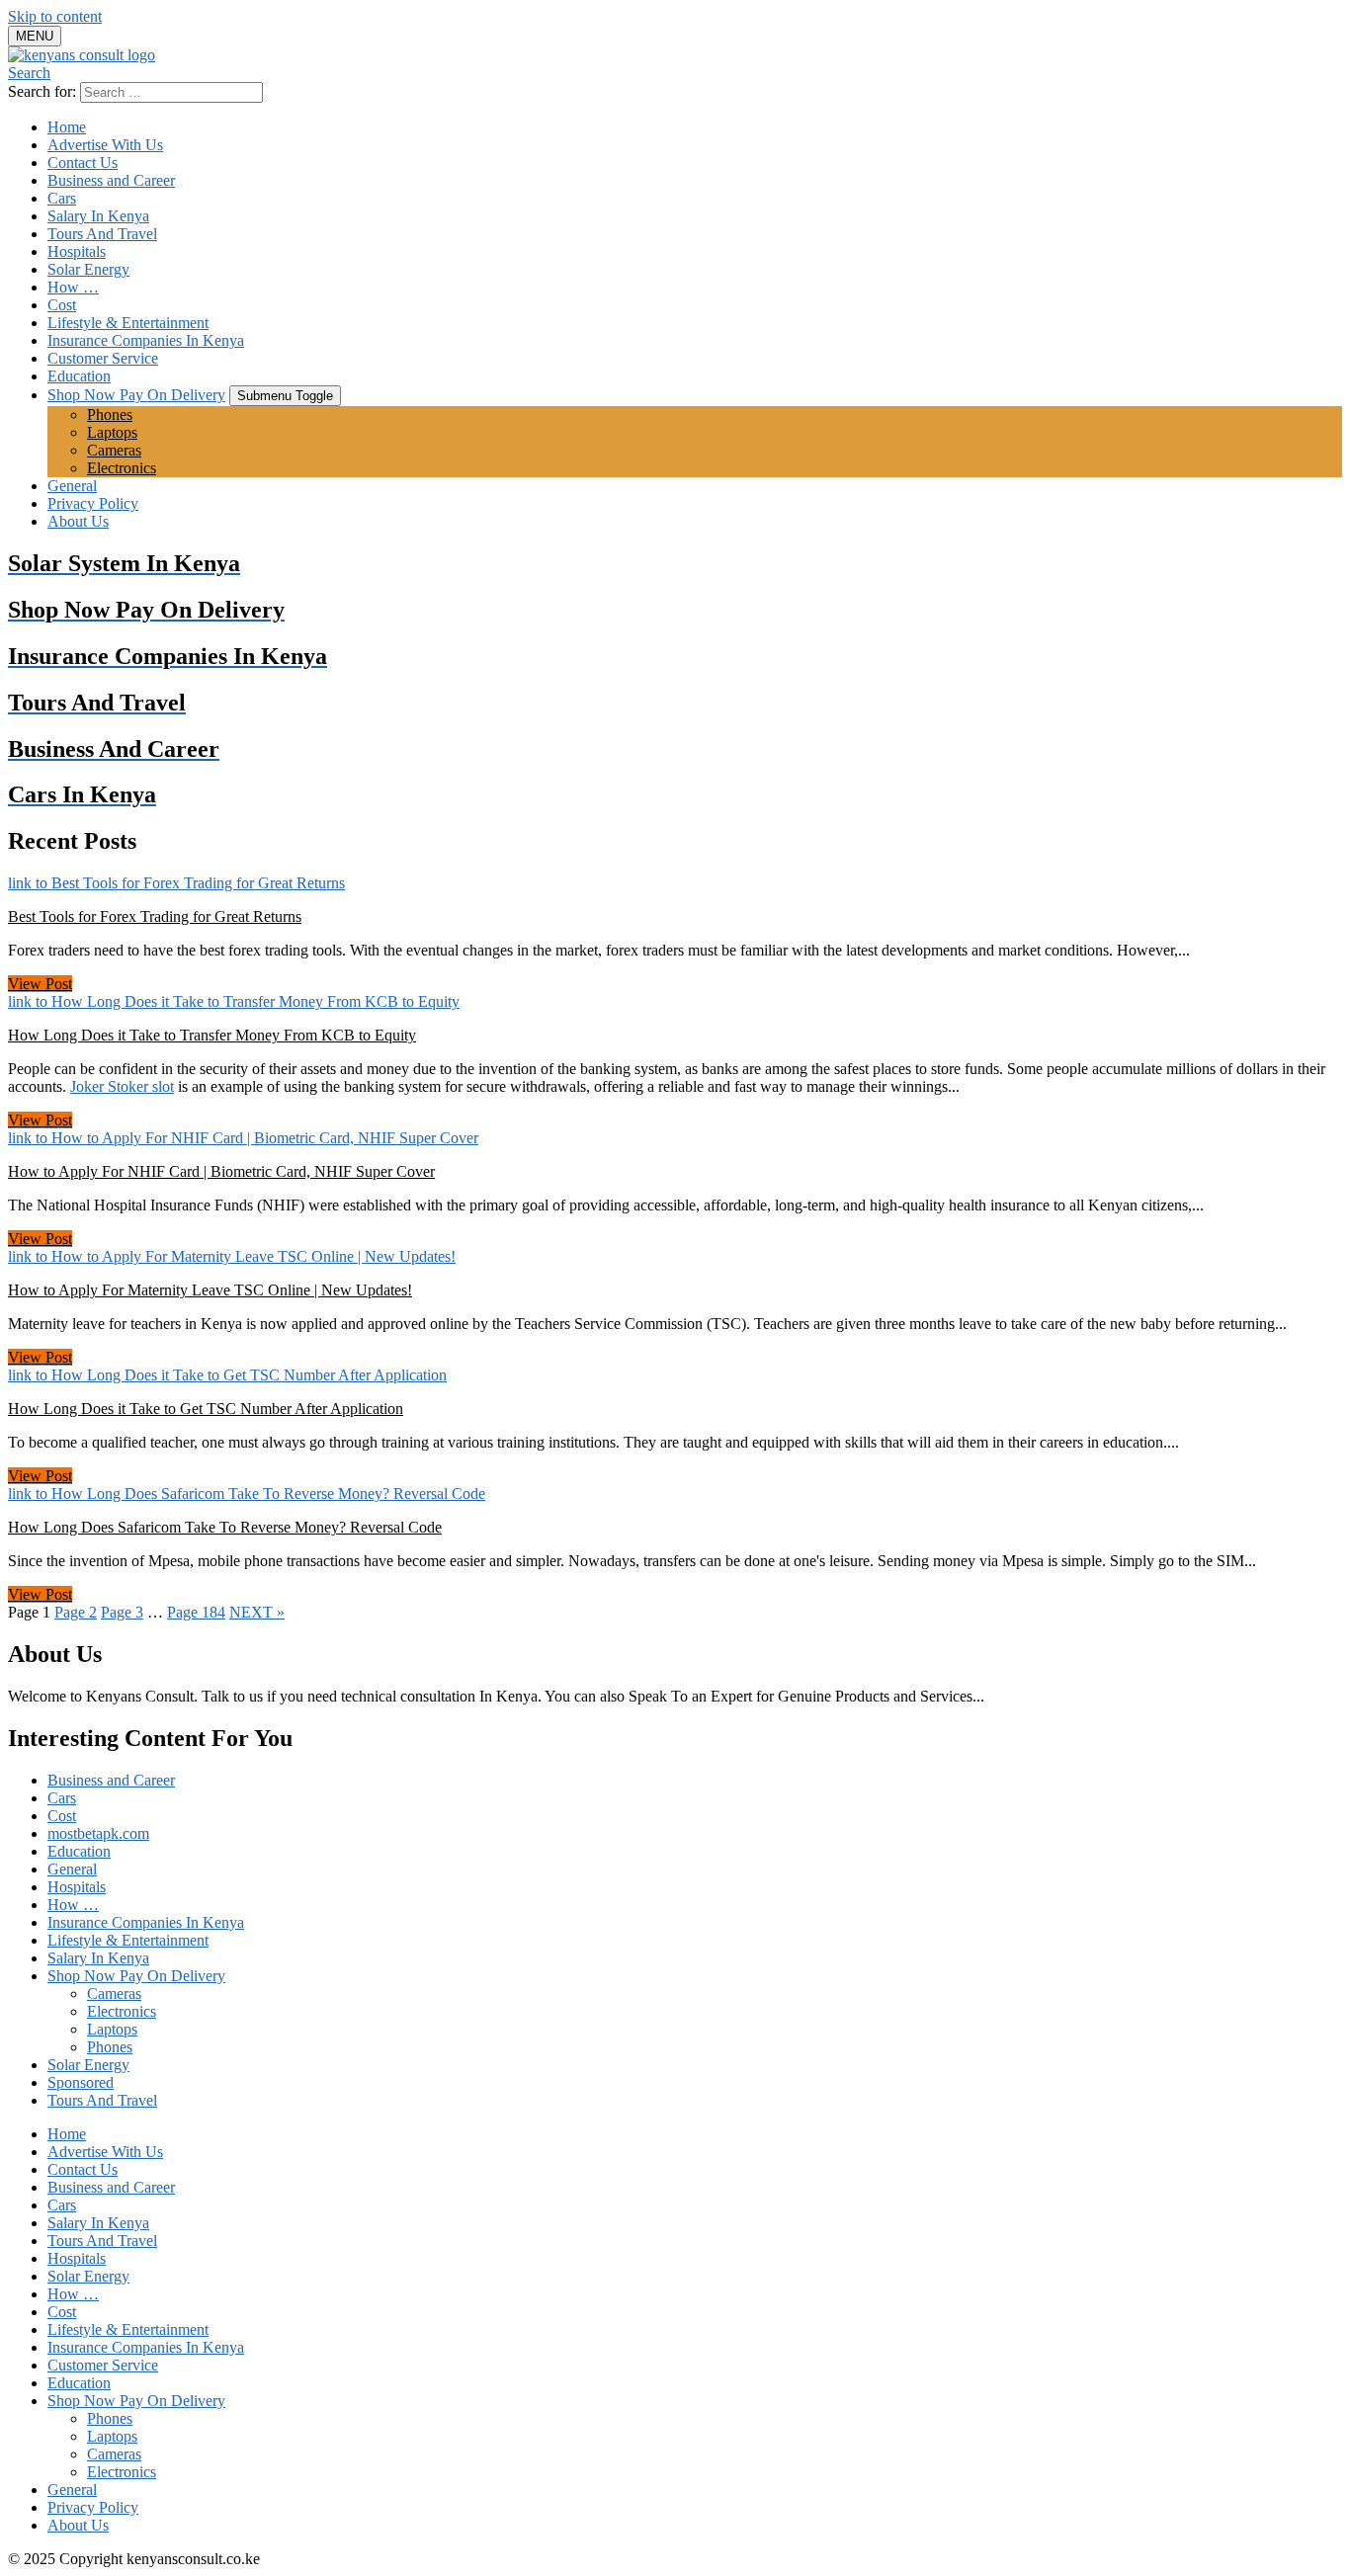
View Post (40, 984)
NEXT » (257, 1612)
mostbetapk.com (98, 1833)
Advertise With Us (105, 145)
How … (73, 287)
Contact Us (83, 163)
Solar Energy (88, 269)
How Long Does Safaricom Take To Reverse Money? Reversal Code (225, 1527)
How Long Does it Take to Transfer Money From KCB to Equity (212, 1035)
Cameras (114, 450)
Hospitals (77, 251)
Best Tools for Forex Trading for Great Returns (155, 916)
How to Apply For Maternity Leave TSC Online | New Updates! (210, 1290)
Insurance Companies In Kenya (146, 340)
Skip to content (55, 16)
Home (67, 127)
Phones (110, 415)
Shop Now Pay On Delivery (136, 395)
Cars (62, 198)
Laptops (112, 432)
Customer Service (103, 358)
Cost (62, 305)
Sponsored (81, 2082)
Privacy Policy (93, 503)
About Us (78, 521)
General (72, 486)
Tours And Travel (102, 234)
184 (196, 1612)
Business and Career (111, 180)
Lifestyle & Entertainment (128, 323)
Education (79, 376)
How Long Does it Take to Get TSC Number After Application (206, 1409)
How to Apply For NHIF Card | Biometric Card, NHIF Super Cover (221, 1171)
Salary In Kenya (98, 216)
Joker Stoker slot (122, 1086)
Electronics (122, 468)
